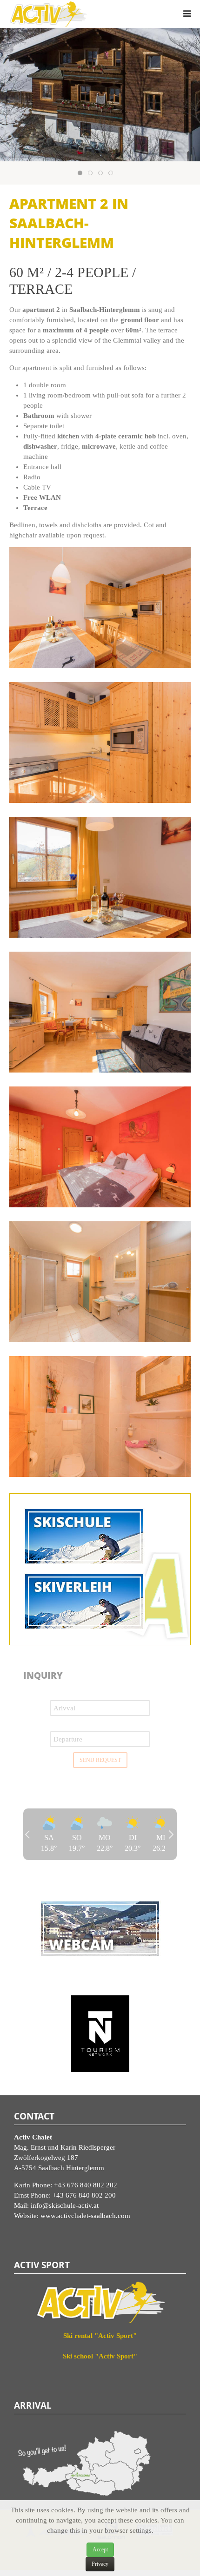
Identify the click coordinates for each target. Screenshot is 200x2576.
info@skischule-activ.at (65, 2205)
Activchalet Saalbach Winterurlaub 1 (82, 174)
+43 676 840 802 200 (84, 2195)
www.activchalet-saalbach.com (85, 2216)
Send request (100, 1760)
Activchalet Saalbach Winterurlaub (103, 174)
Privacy (100, 2564)
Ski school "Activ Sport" (100, 2356)
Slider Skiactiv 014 (92, 174)
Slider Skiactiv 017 (113, 174)
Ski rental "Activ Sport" (100, 2336)
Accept (100, 2550)
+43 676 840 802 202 (86, 2185)
